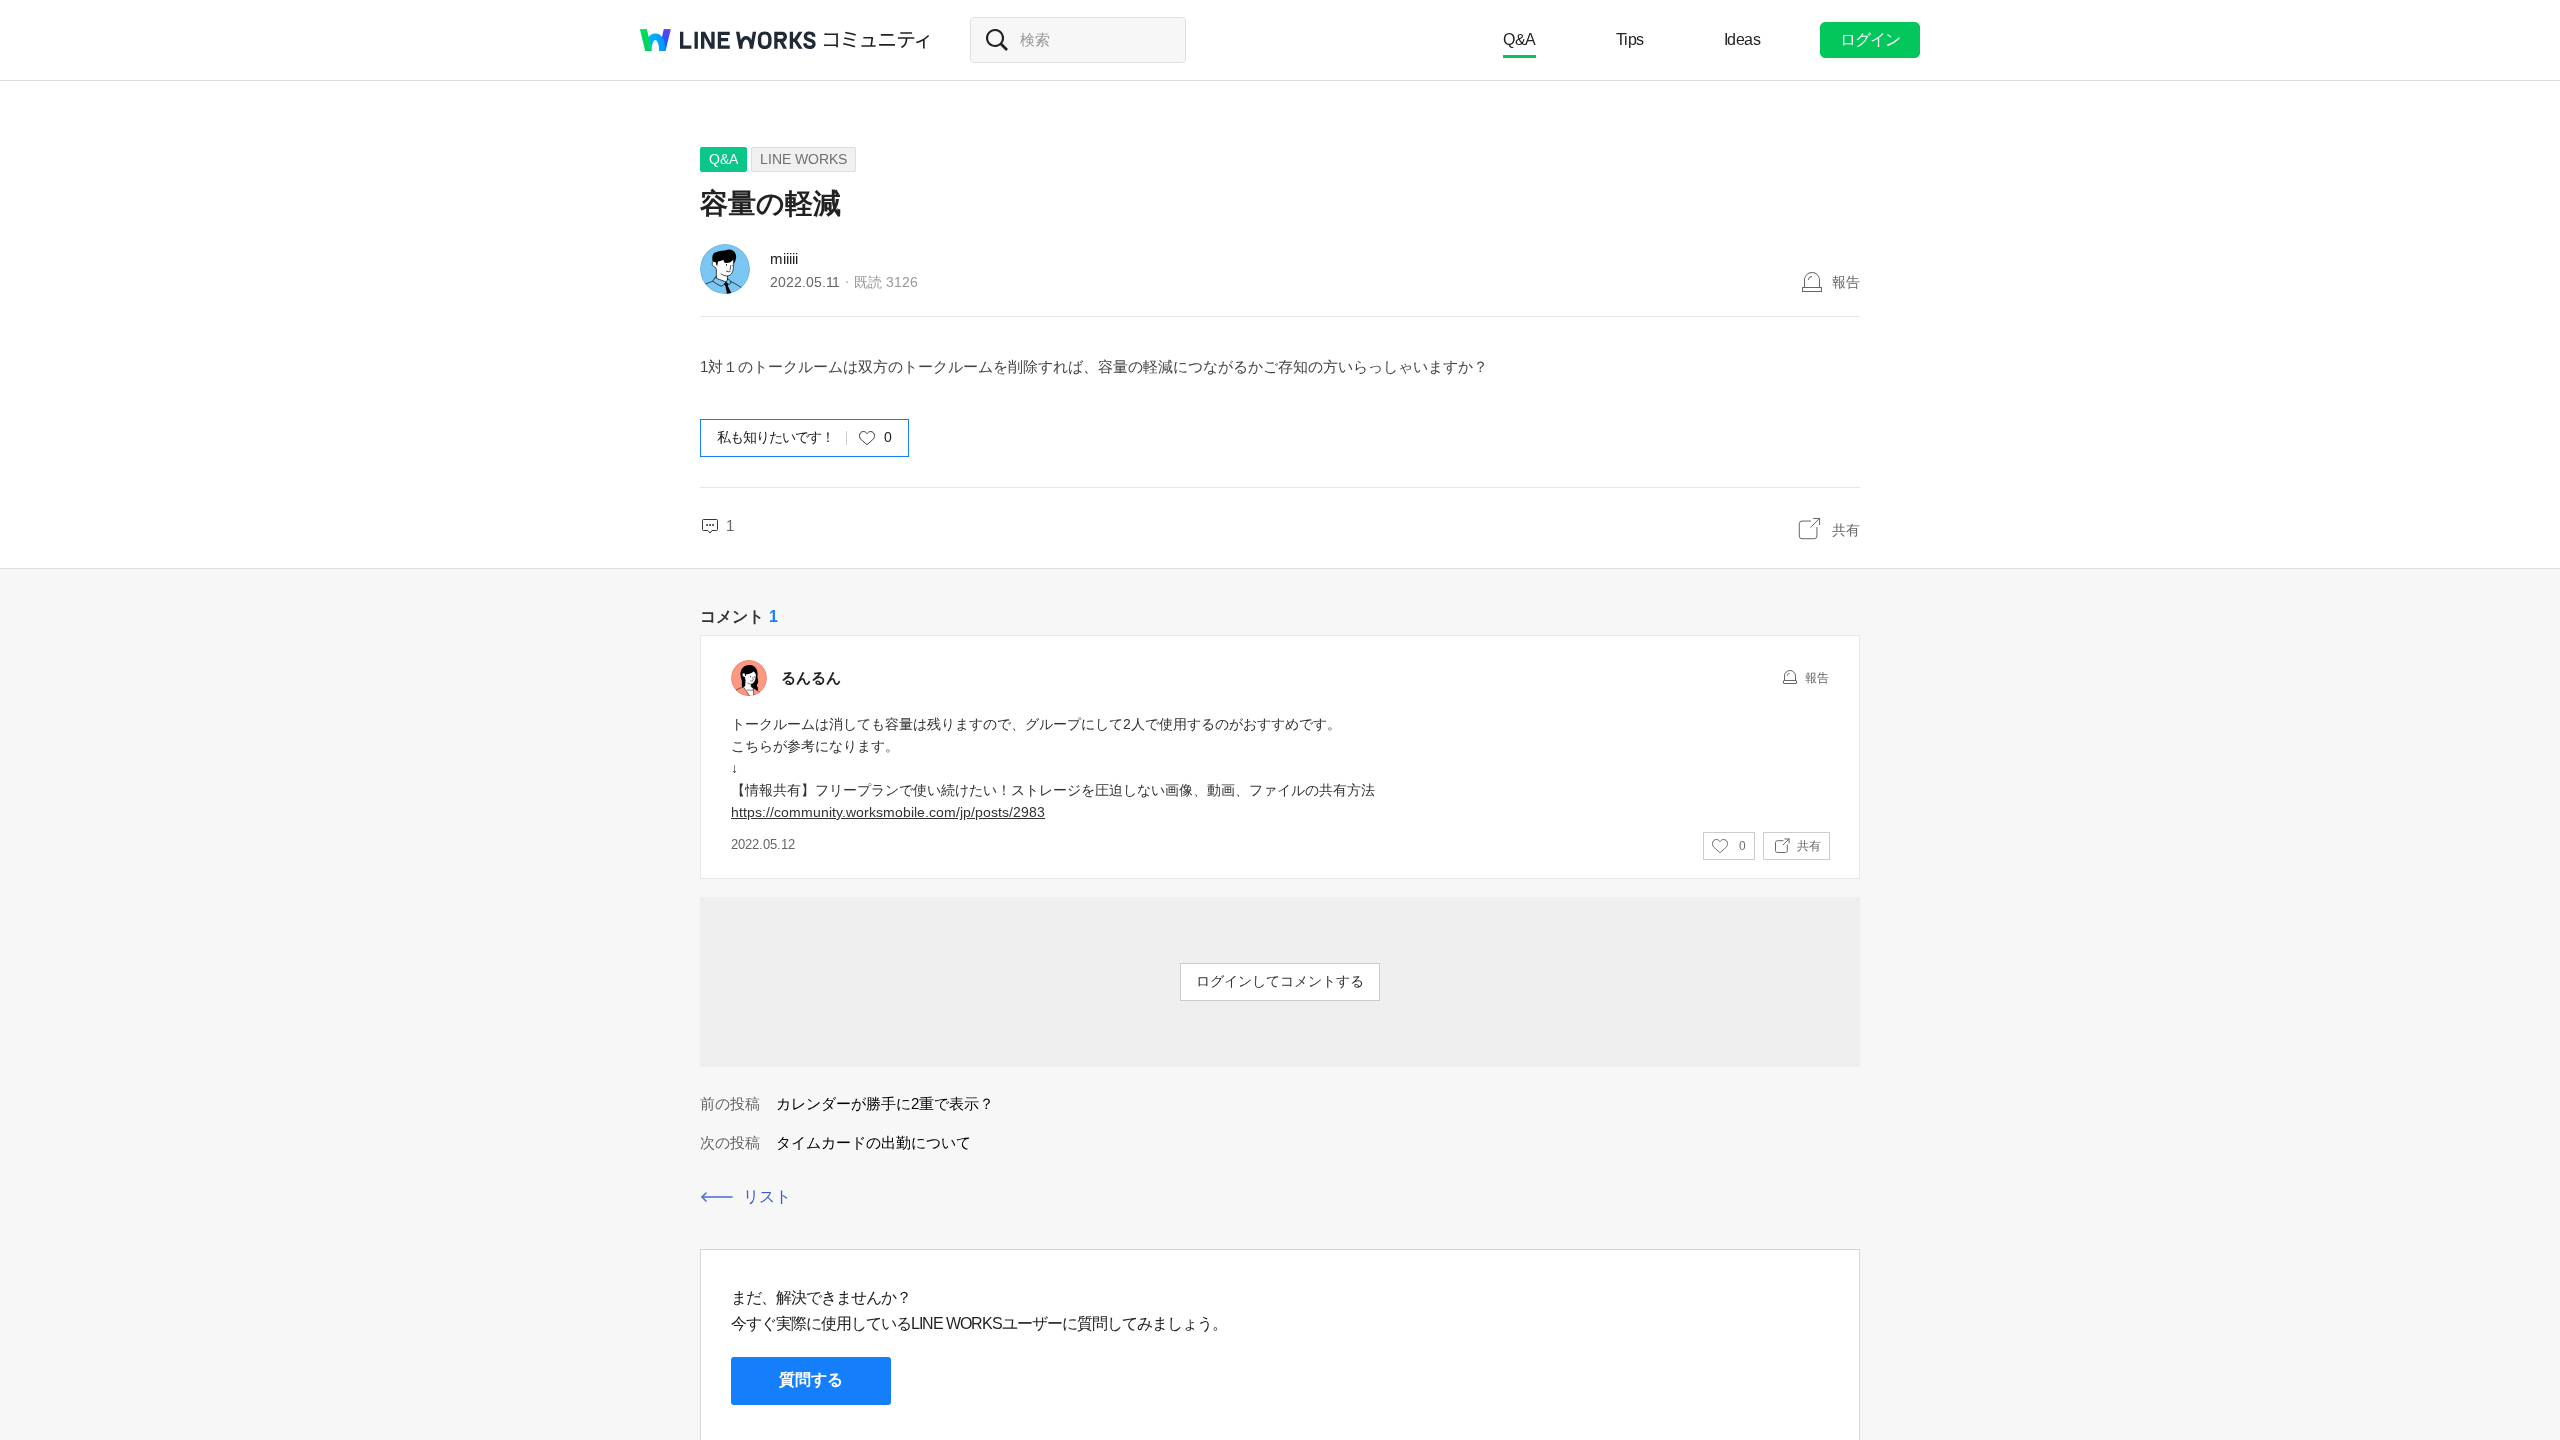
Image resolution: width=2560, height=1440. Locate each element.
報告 (1846, 282)
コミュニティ (877, 40)
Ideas (1742, 39)
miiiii (784, 258)
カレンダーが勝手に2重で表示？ (885, 1103)
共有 (1846, 530)
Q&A (1519, 39)
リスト (767, 1196)
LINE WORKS (803, 159)
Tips (1630, 39)
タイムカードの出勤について (873, 1142)
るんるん (811, 677)
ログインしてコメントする (1280, 981)
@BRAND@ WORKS (728, 40)
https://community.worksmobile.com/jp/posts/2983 (888, 812)
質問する (811, 1379)
